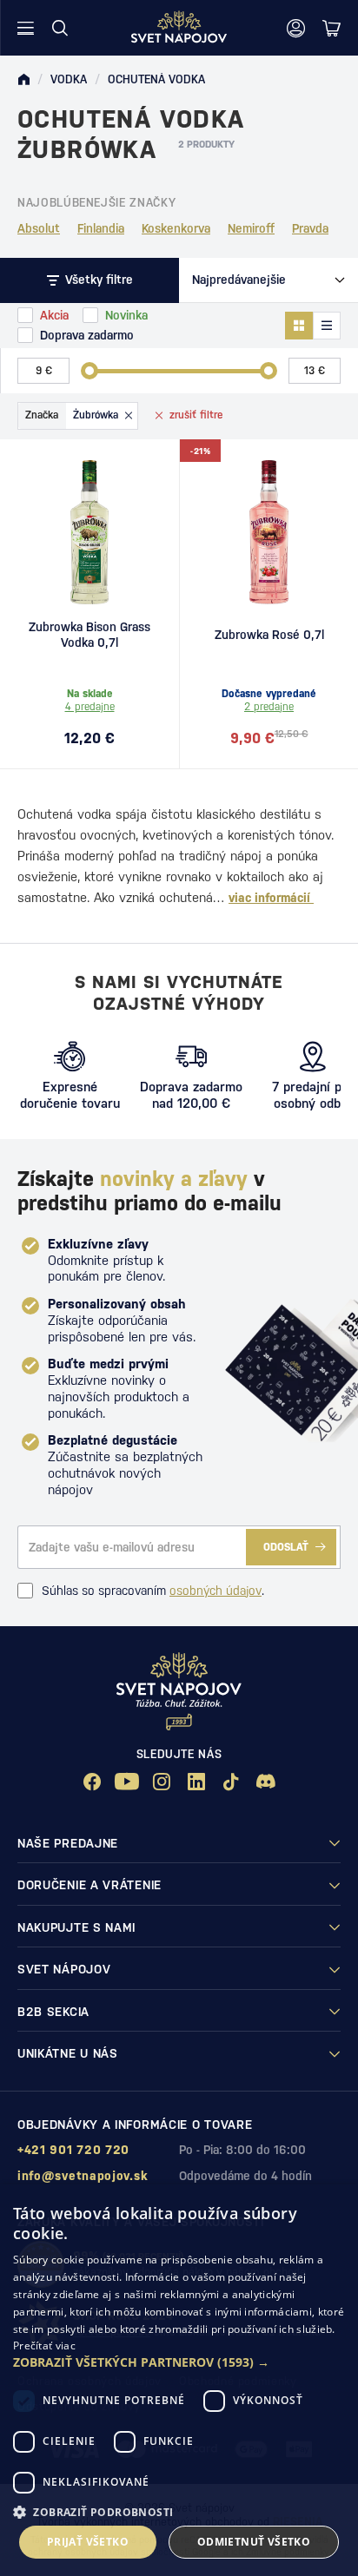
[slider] (89, 371)
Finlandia (101, 228)
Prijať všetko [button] (88, 2542)
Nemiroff (251, 228)
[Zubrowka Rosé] (269, 532)
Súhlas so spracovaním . (153, 1591)
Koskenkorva (176, 228)
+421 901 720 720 (73, 2150)
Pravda (310, 228)
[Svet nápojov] (23, 80)
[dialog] (179, 2380)
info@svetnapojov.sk (83, 2176)
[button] (179, 2362)
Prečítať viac (44, 2345)
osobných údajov (215, 1591)
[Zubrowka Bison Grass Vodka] (89, 532)
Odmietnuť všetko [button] (254, 2542)
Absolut (39, 228)
